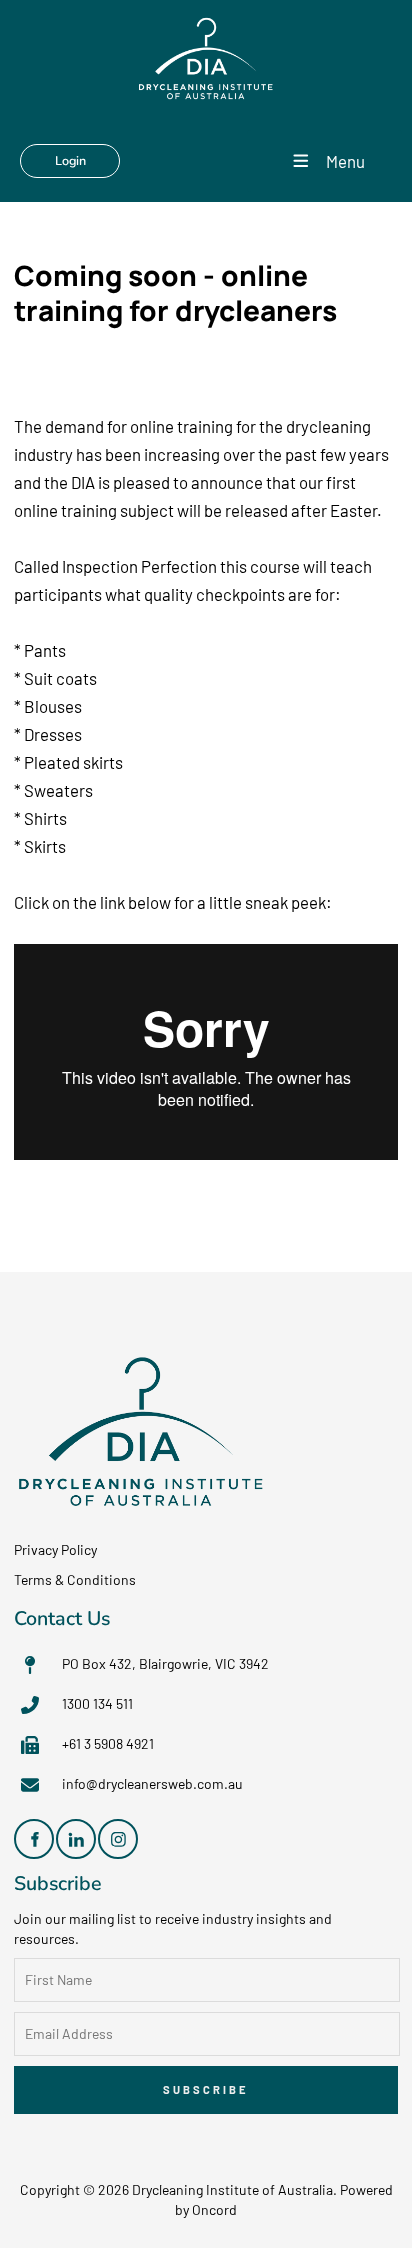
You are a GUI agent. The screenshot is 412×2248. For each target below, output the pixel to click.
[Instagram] (118, 1839)
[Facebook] (34, 1839)
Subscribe (206, 2089)
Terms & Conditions (75, 1579)
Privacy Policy (55, 1549)
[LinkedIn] (76, 1839)
